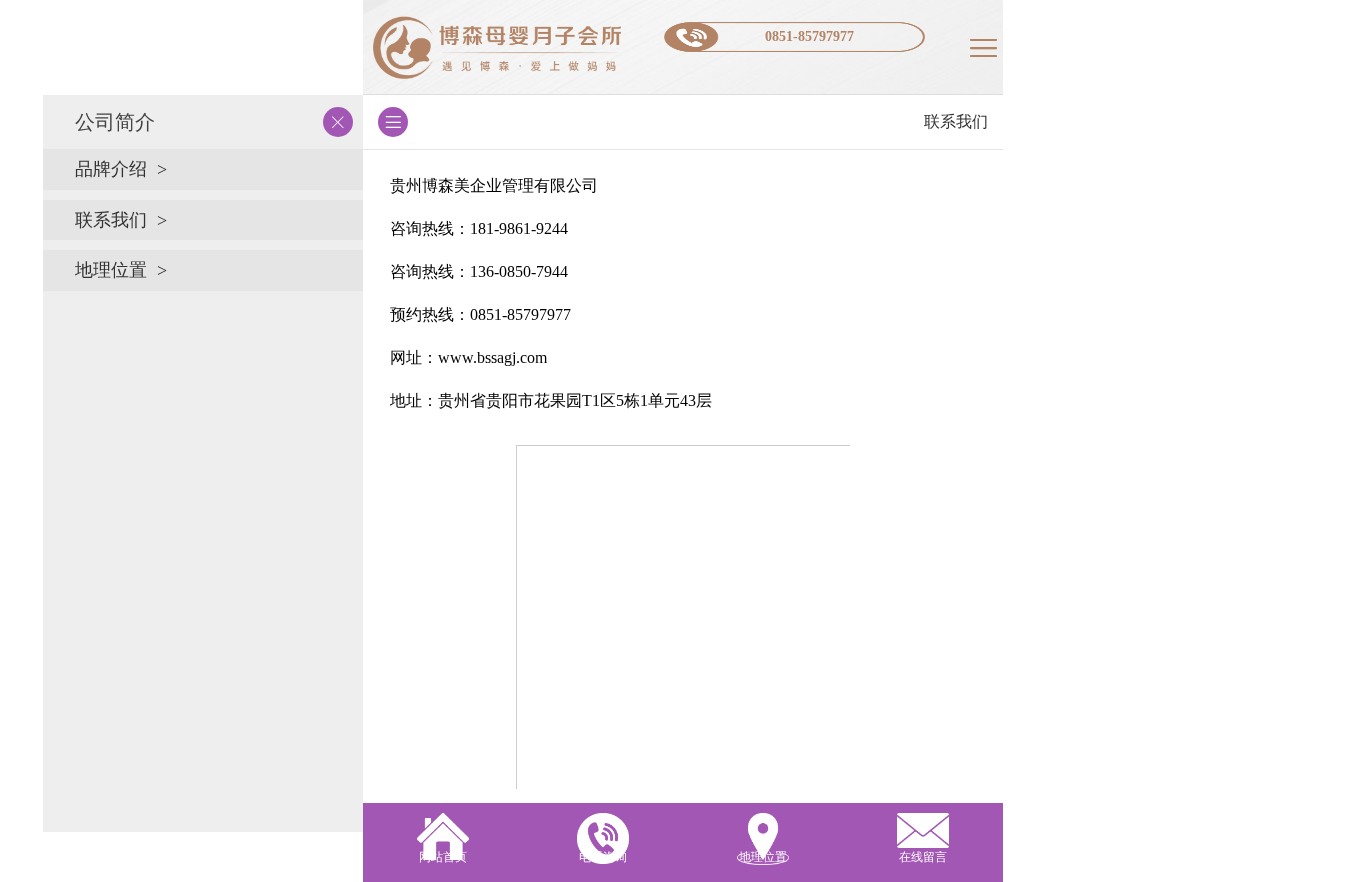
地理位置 (111, 270)
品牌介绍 (111, 169)
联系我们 (111, 220)
